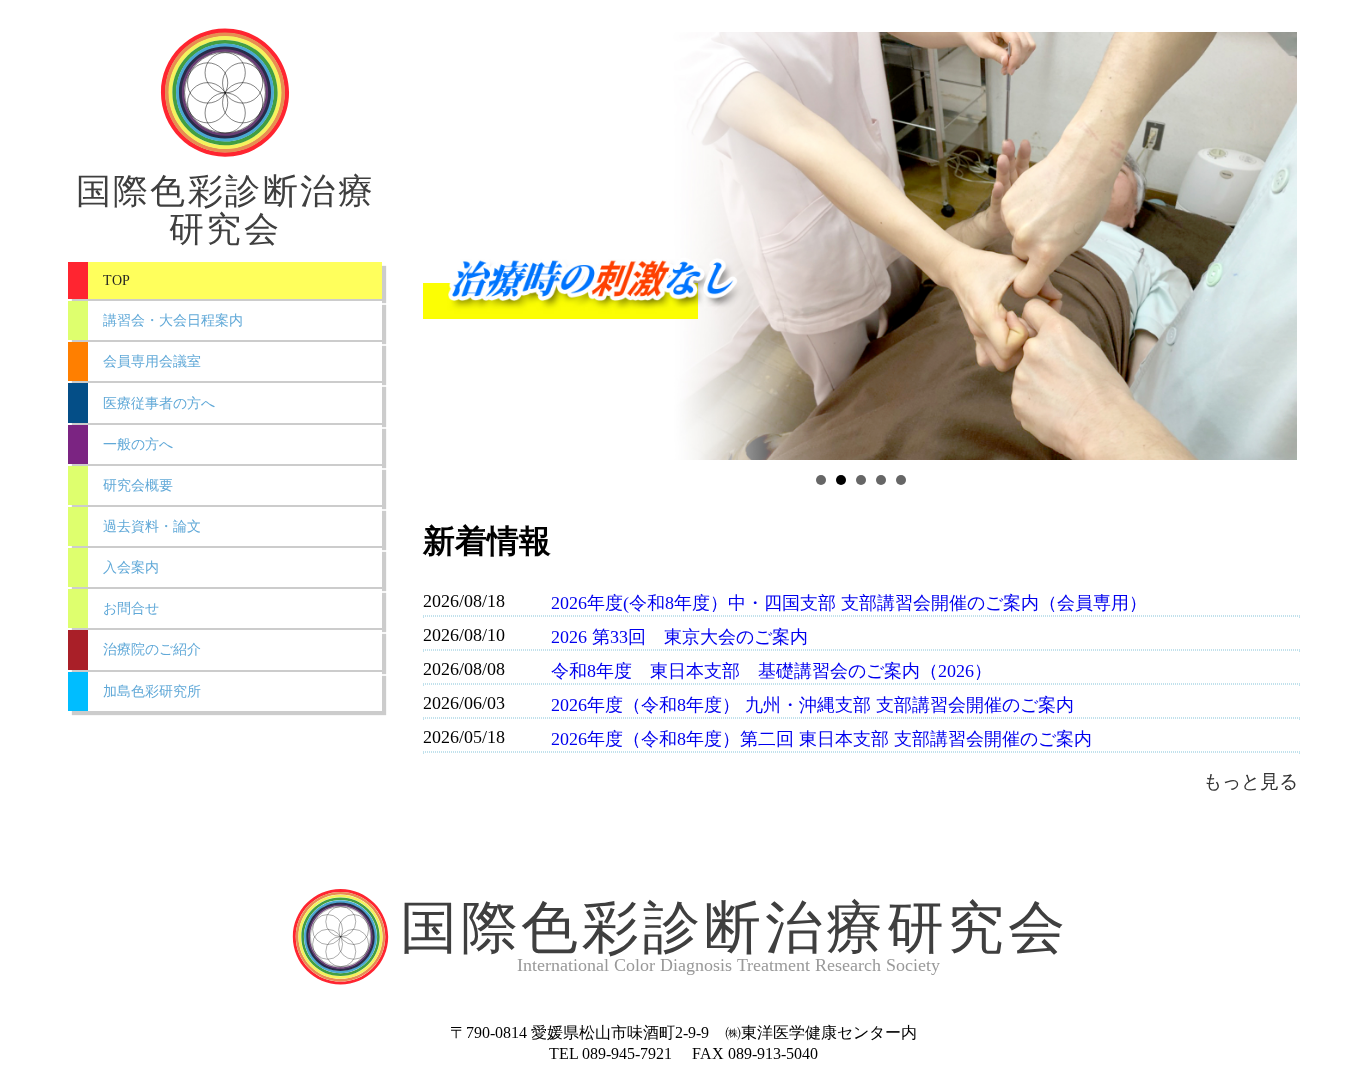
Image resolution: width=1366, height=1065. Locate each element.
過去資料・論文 (152, 526)
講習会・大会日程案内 (173, 320)
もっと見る (1250, 781)
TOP (116, 280)
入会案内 (131, 567)
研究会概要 (138, 485)
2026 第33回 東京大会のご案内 (688, 637)
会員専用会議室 (152, 361)
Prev (449, 246)
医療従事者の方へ (159, 403)
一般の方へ (138, 444)
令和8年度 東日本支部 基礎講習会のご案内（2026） (771, 671)
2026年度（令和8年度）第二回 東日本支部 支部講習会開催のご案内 (821, 739)
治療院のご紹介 (152, 649)
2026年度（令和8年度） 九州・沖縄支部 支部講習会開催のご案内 (812, 705)
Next (1272, 246)
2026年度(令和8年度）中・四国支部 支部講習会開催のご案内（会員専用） (849, 603)
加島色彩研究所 (152, 691)
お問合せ (131, 608)
